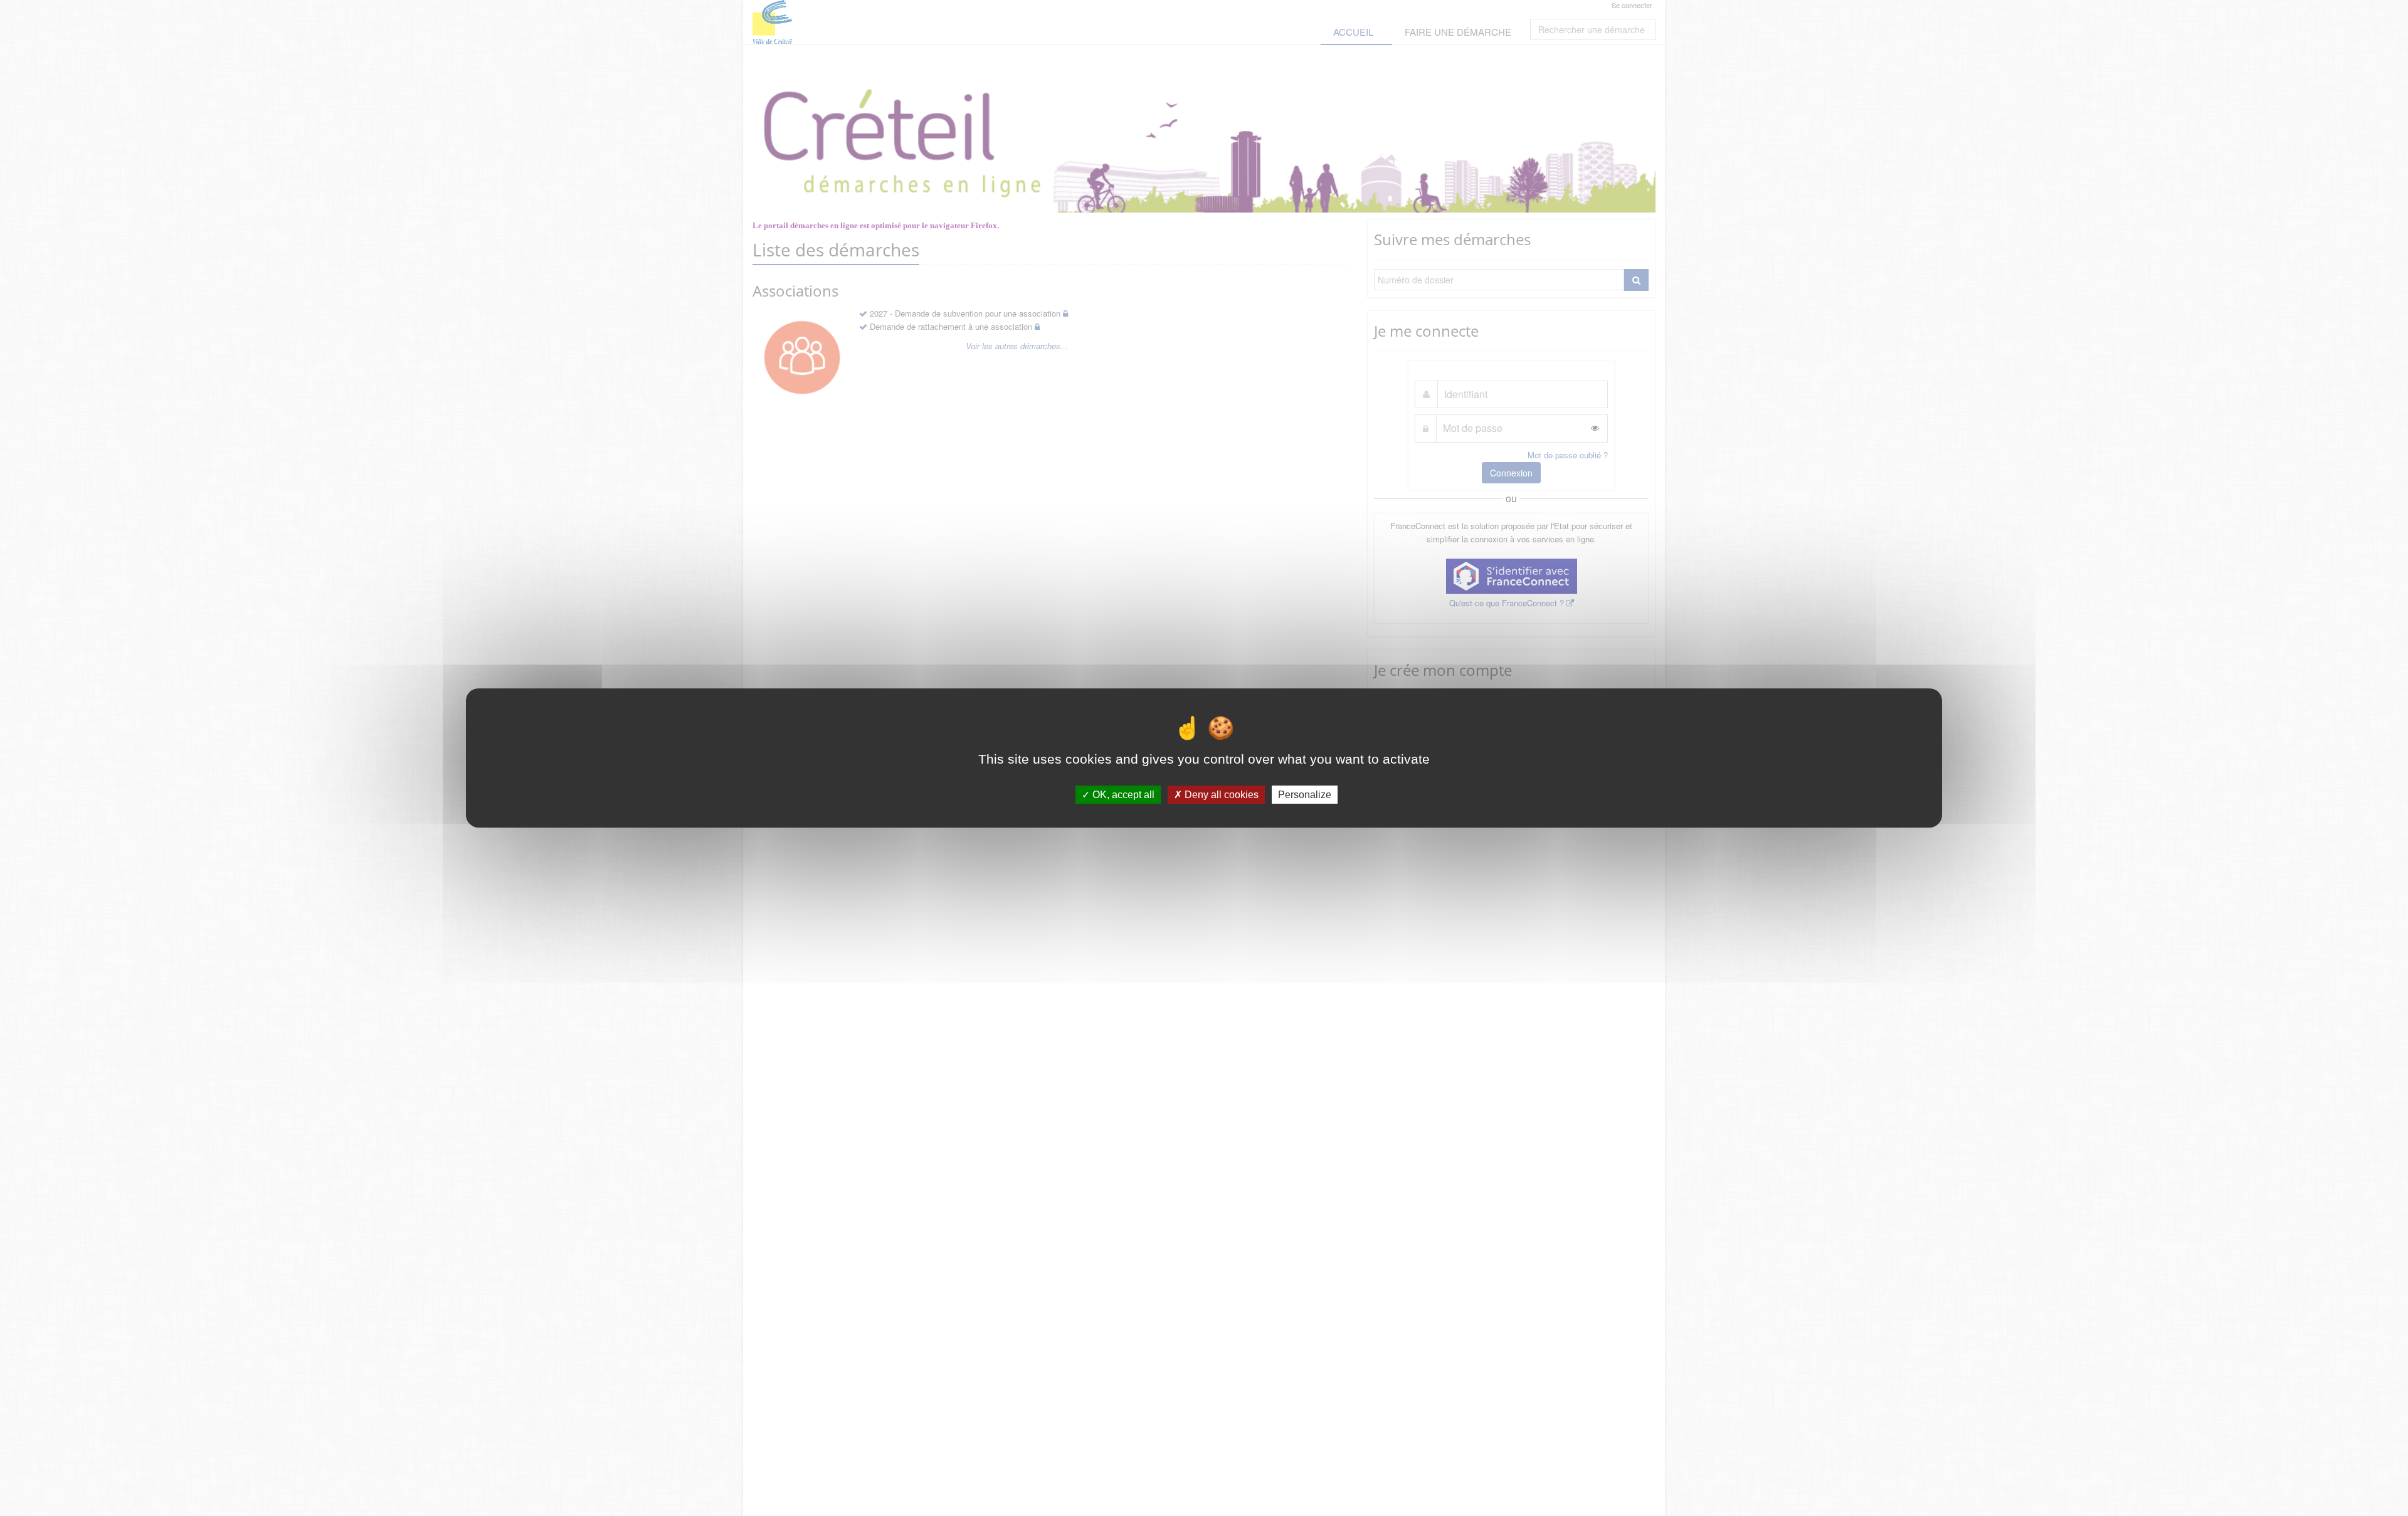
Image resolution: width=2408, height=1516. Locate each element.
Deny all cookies (1220, 795)
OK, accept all (1122, 795)
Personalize (1305, 795)
